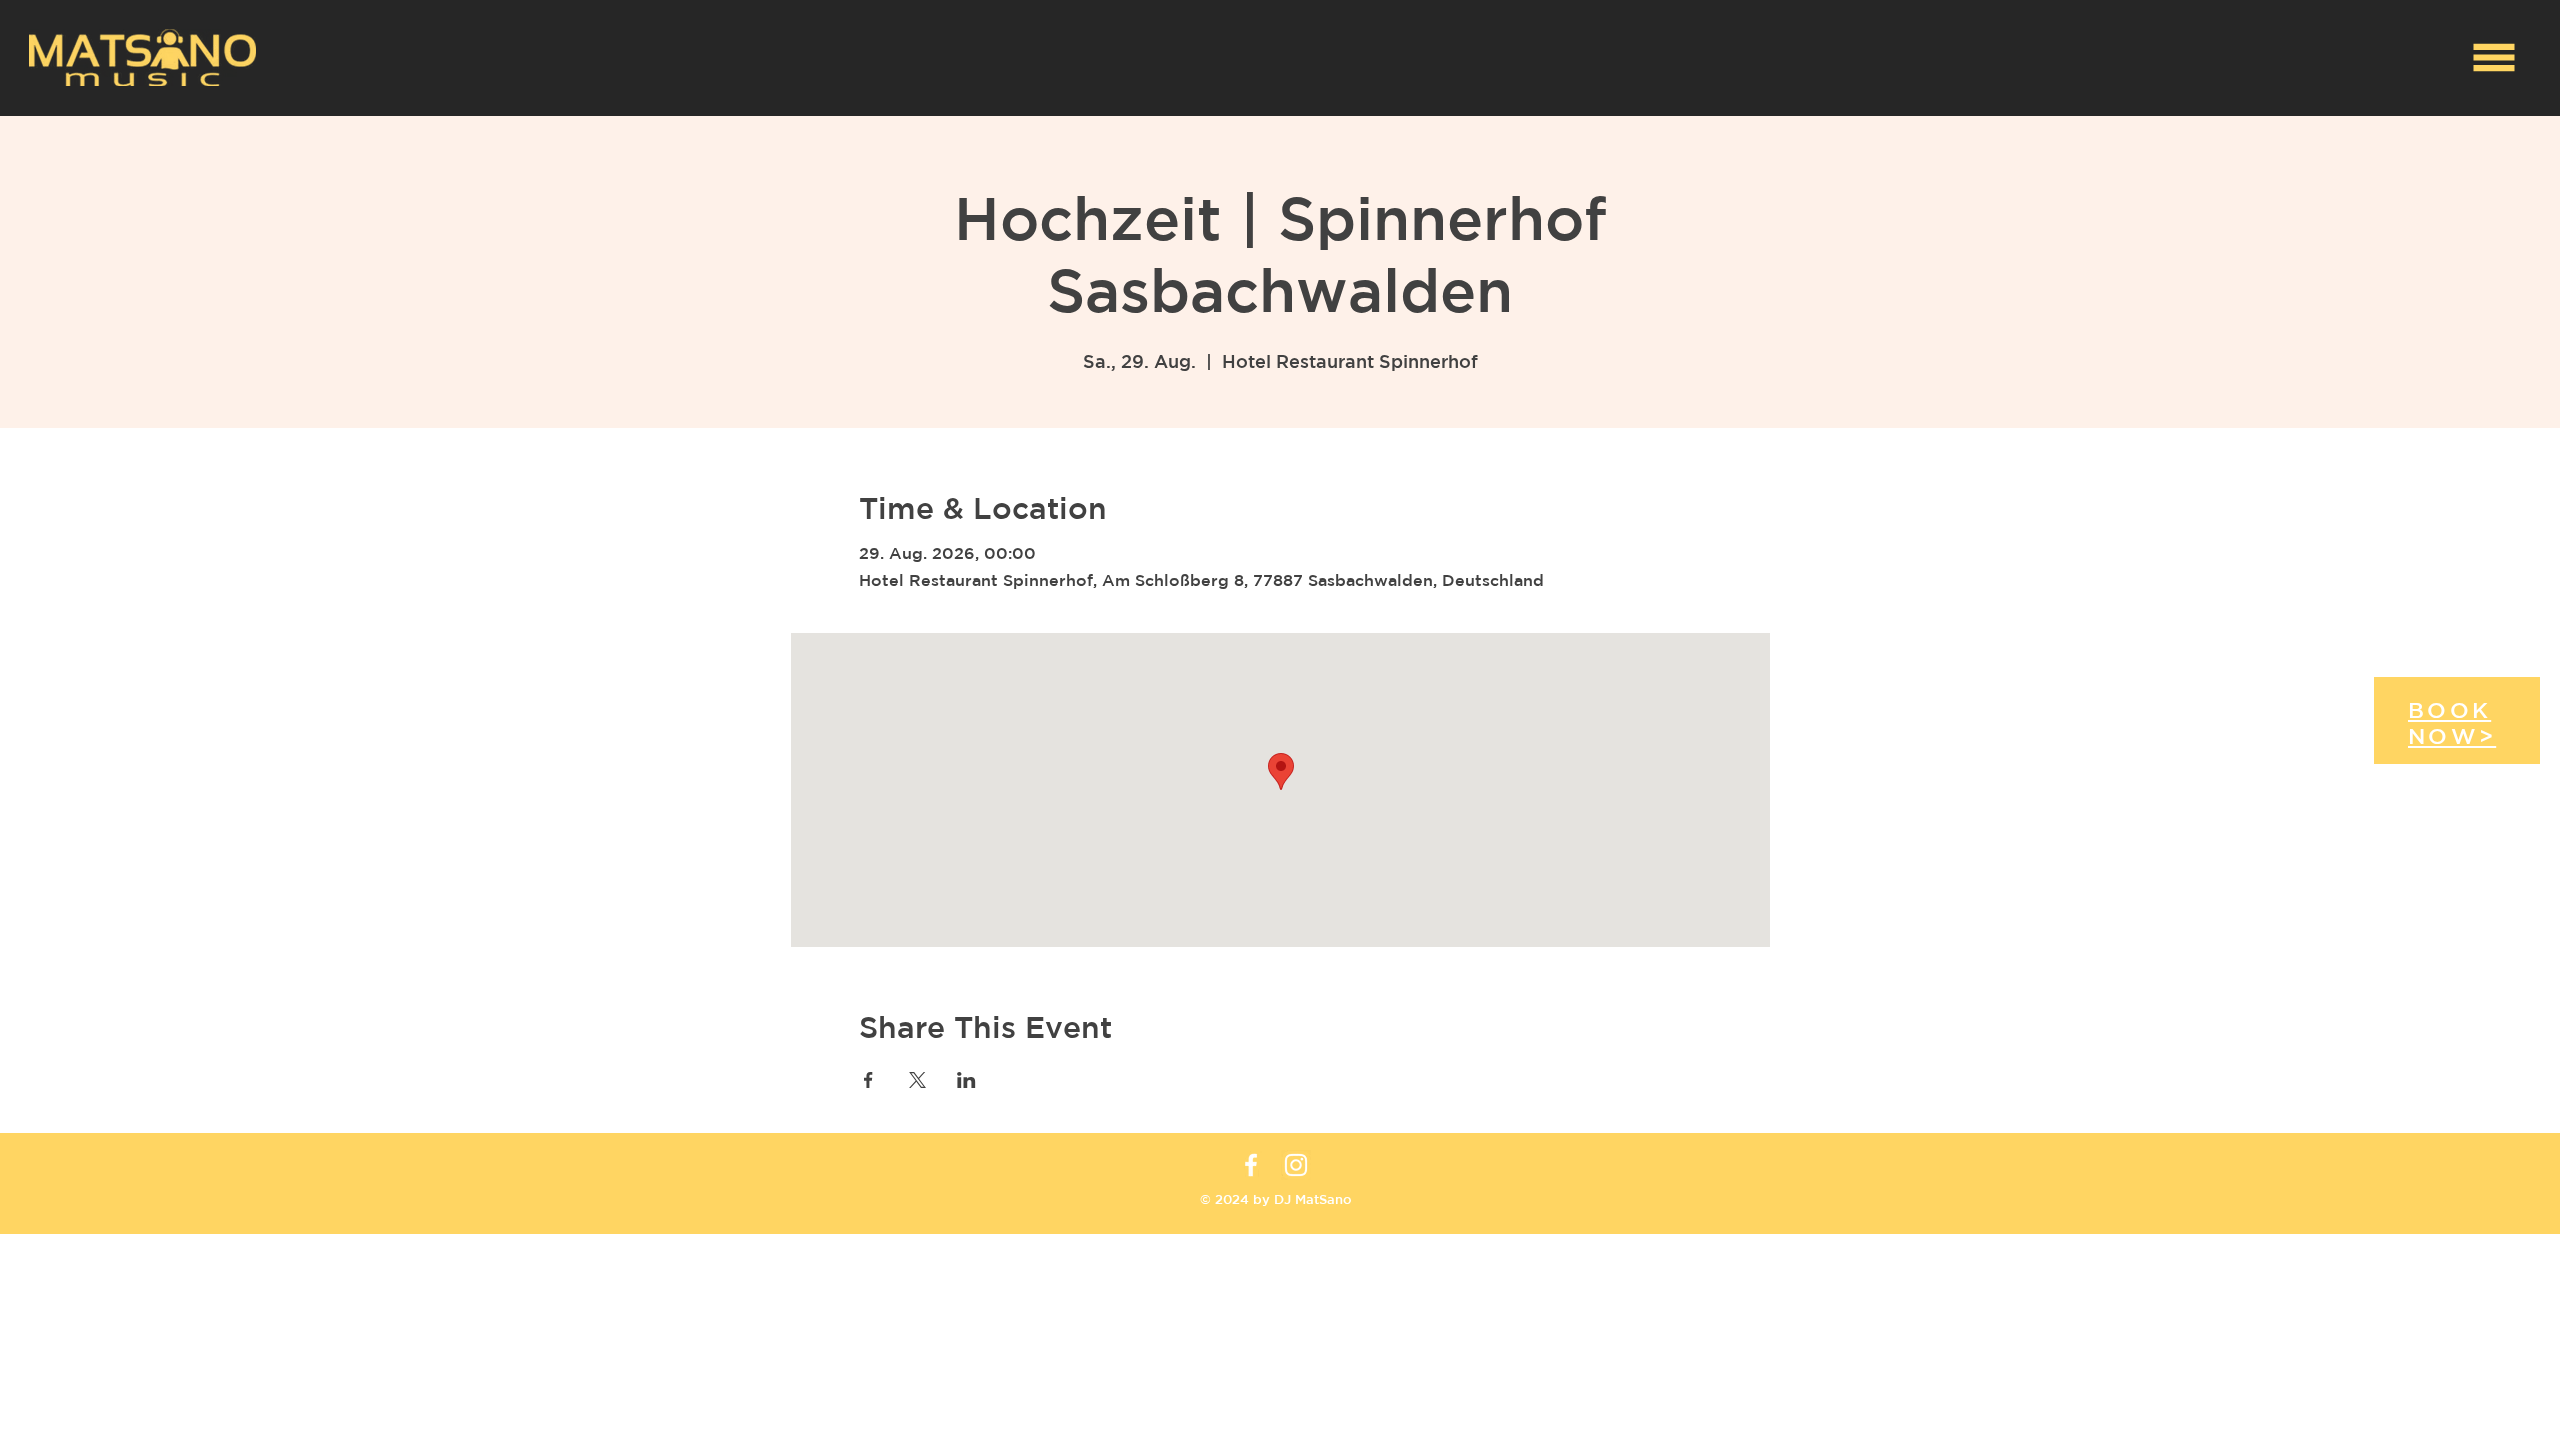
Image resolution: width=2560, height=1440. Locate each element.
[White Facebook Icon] (1251, 1165)
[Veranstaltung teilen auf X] (917, 1080)
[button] (2494, 58)
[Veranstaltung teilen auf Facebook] (868, 1080)
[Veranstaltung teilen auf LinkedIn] (966, 1080)
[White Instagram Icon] (1296, 1165)
